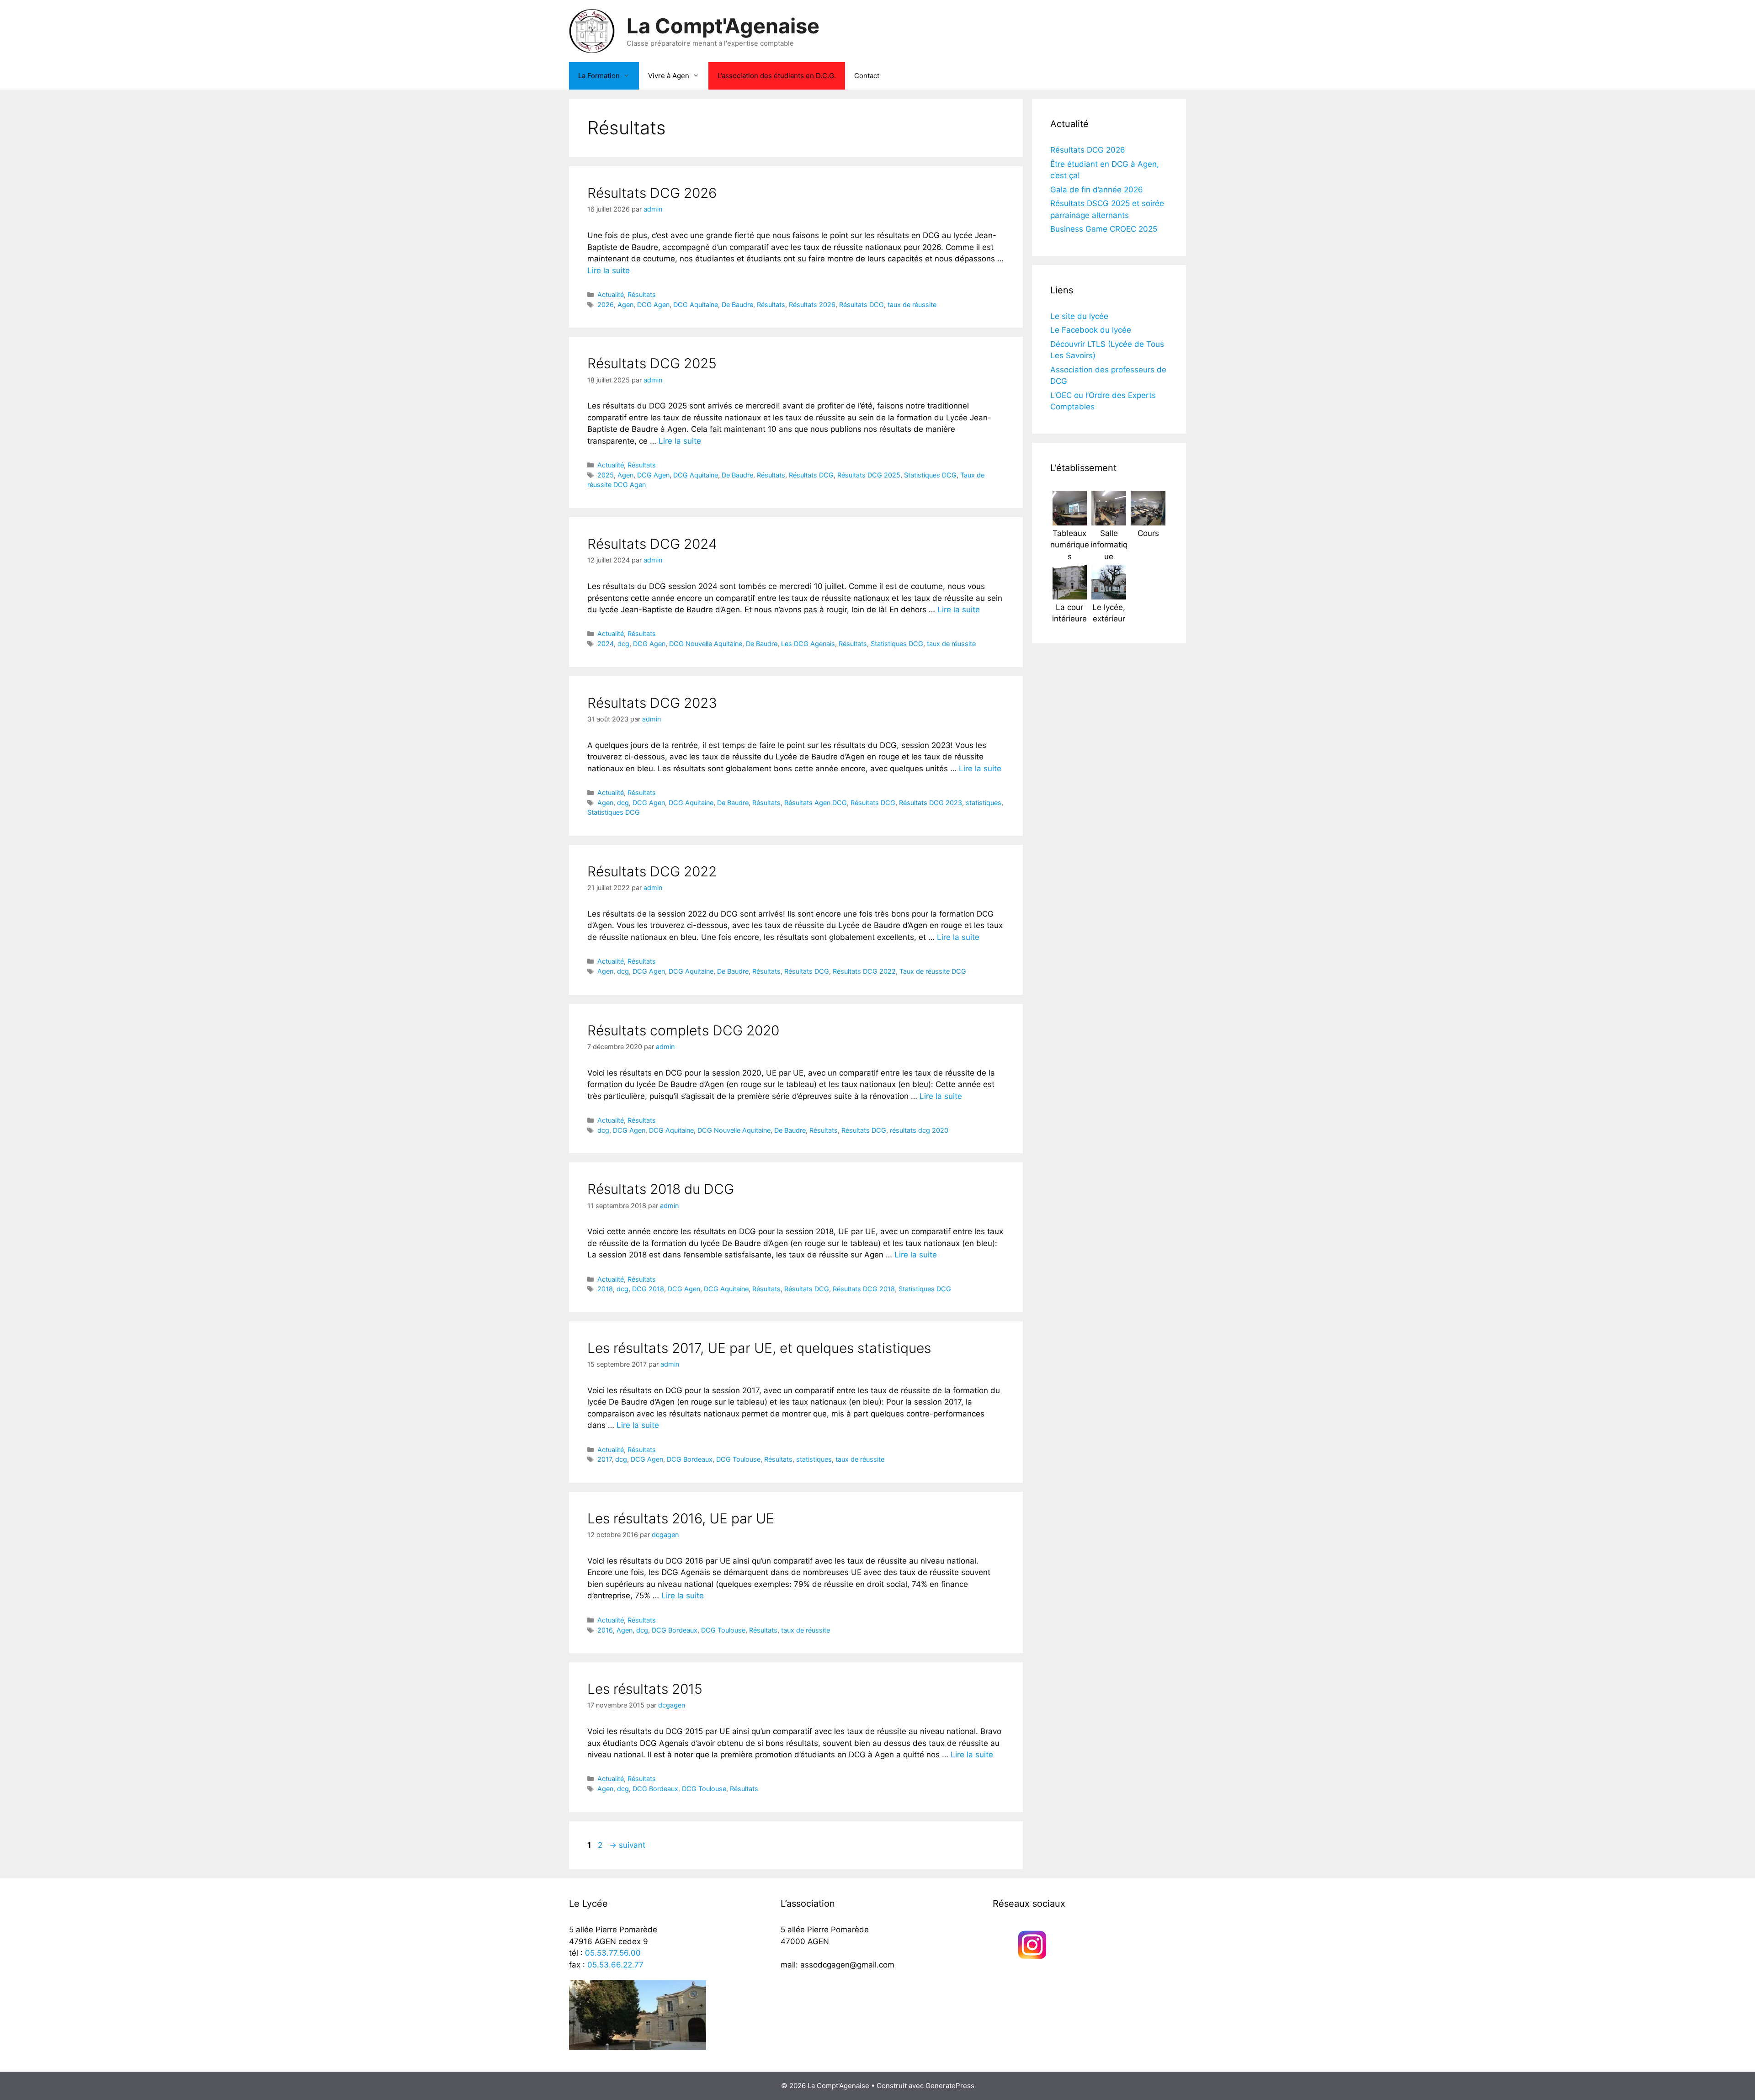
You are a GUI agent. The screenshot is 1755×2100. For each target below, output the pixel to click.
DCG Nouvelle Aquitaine (706, 644)
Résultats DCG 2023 (652, 703)
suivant (627, 1845)
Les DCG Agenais (808, 644)
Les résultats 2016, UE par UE (681, 1518)
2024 (606, 644)
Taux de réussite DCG (933, 971)
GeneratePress (950, 2086)
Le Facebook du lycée (1091, 330)
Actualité (611, 294)
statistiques (984, 803)
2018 (605, 1289)
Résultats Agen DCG (816, 803)
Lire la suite (609, 270)
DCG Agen (653, 305)
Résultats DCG (862, 305)
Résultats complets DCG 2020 (683, 1030)
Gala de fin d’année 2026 (1097, 190)
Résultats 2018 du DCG (661, 1189)
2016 (605, 1630)
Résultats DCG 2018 (864, 1289)
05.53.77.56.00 (613, 1953)
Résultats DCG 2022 (652, 871)
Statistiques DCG (930, 475)
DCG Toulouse (738, 1459)
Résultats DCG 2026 (652, 193)
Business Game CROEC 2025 (1104, 229)
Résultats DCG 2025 (652, 363)
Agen (625, 305)
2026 (606, 305)
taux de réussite (912, 305)
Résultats (642, 294)
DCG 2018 (648, 1289)
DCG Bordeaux (690, 1459)
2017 (604, 1459)
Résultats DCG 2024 (652, 544)
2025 (606, 475)
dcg (623, 644)
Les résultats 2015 (645, 1689)
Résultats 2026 (812, 305)
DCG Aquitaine (696, 305)
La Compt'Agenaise (723, 26)
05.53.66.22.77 (615, 1965)
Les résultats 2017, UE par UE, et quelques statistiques (759, 1348)
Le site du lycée (1079, 316)
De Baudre (737, 305)
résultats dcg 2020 (919, 1130)
